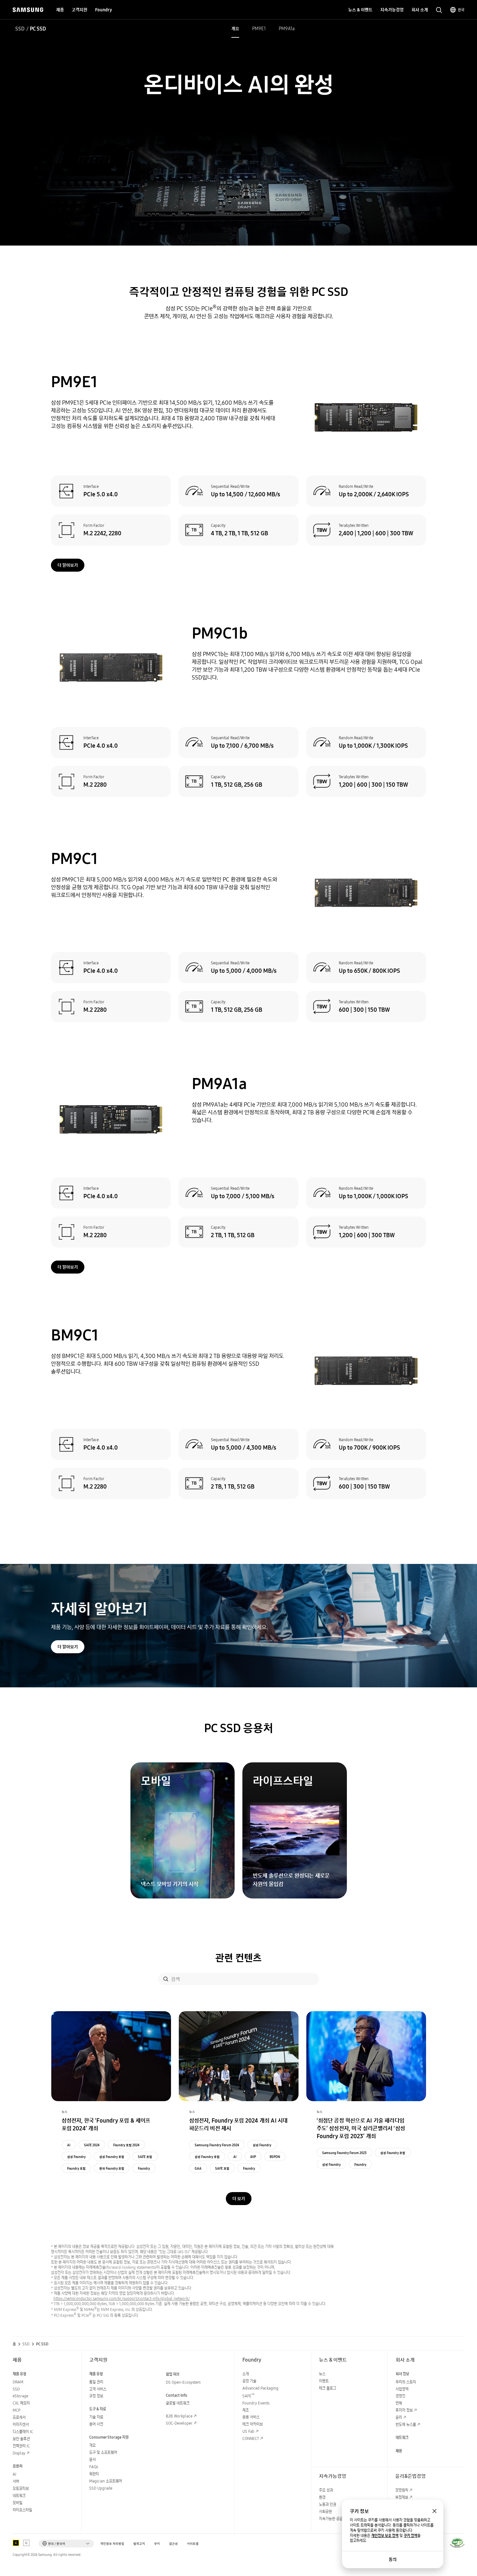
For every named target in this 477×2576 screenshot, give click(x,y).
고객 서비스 (98, 2389)
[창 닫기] (434, 2511)
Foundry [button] (104, 10)
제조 (246, 2410)
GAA (198, 2168)
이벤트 (324, 2381)
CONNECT (251, 2438)
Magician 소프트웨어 (106, 2481)
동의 (393, 2559)
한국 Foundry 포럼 (112, 2168)
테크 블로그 (328, 2388)
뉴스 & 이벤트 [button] (360, 10)
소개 (246, 2374)
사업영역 (402, 2389)
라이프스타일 (22, 2510)
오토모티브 (21, 2488)
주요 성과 (326, 2490)
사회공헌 (325, 2512)
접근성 (173, 2544)
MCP (17, 2410)
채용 (399, 2451)
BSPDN (275, 2157)
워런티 (94, 2474)
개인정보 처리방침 (112, 2544)
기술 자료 (96, 2417)
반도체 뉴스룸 (406, 2424)
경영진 (400, 2396)
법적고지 (139, 2544)
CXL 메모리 (21, 2403)
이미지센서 (21, 2424)
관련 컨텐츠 (238, 1958)
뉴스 (322, 2374)
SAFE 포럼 (145, 2157)
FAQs (94, 2467)
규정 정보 (96, 2396)
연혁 (399, 2403)
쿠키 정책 (410, 2536)
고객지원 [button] (79, 10)
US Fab (248, 2431)
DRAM (18, 2382)
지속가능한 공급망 (332, 2519)
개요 (235, 29)
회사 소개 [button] (420, 10)
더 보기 (239, 2199)
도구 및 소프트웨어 (103, 2452)
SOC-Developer (179, 2423)
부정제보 (402, 2497)
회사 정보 (402, 2374)
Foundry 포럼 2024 (126, 2145)
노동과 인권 (328, 2504)
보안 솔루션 (21, 2439)
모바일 (18, 2503)
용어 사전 (96, 2424)
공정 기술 (249, 2381)
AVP (253, 2157)
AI (69, 2145)
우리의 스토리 (406, 2382)
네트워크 (19, 2496)
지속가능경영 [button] (392, 10)
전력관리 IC (21, 2446)
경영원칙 (402, 2490)
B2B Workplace (179, 2416)
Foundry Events (256, 2403)
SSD (20, 29)
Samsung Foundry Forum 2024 (217, 2145)
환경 (322, 2497)
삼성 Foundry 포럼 (112, 2157)
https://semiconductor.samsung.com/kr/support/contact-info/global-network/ (122, 2298)
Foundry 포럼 (76, 2168)
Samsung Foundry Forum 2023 (344, 2153)
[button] (66, 2544)
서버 (16, 2481)
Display (19, 2453)
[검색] (166, 1979)
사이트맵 (193, 2544)
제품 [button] (60, 10)
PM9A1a (287, 29)
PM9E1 (259, 29)
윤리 (399, 2417)
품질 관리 (96, 2382)
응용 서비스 (251, 2417)
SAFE (248, 2396)
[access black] (16, 2543)
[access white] (26, 2543)
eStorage (20, 2396)
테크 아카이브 (253, 2424)
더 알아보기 (68, 565)
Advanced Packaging (260, 2388)
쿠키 (157, 2544)
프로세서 (19, 2417)
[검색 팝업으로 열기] (439, 10)
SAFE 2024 (92, 2145)
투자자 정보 (404, 2410)
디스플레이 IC (23, 2432)
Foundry (144, 2168)
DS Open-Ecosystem (183, 2382)
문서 (92, 2460)
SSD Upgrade (101, 2488)
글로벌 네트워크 (178, 2403)
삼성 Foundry (76, 2157)
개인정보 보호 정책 (385, 2536)
